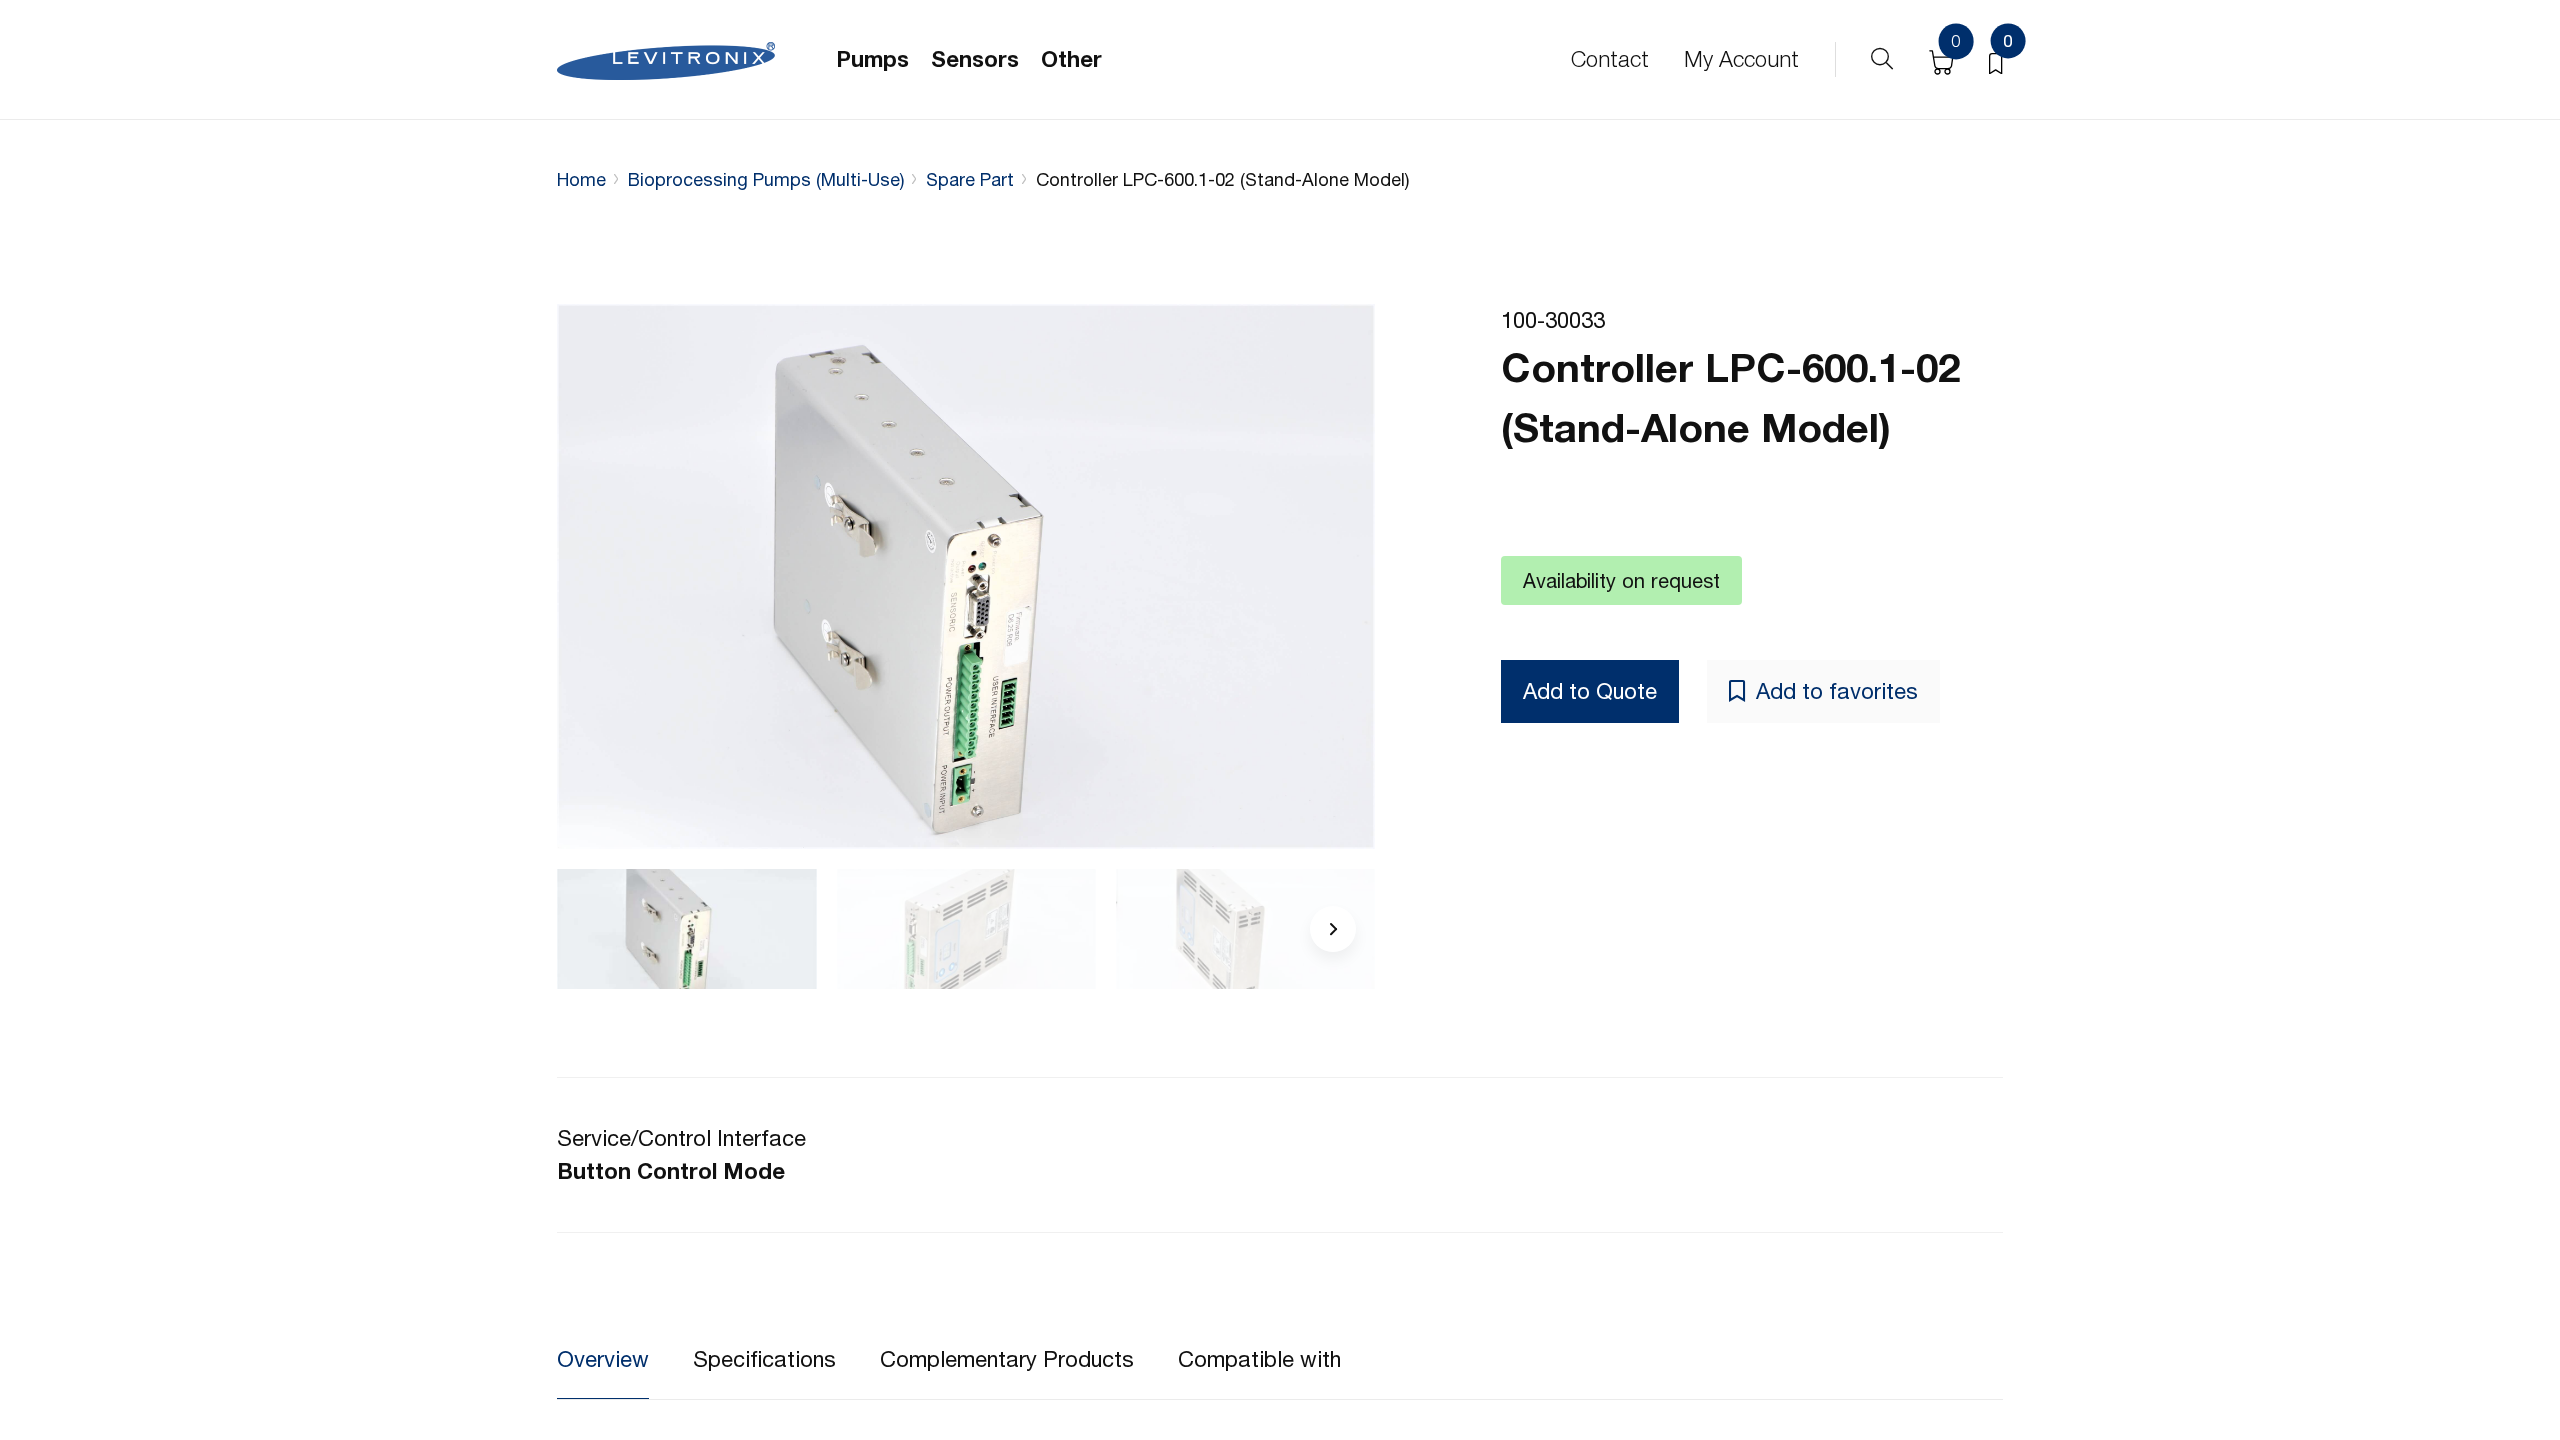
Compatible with (1259, 1359)
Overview (603, 1359)
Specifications (764, 1359)
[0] (1995, 59)
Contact (1610, 59)
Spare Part (970, 179)
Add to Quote (1590, 691)
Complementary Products (1007, 1359)
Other (1071, 59)
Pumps (872, 59)
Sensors (975, 59)
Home (581, 179)
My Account (1741, 59)
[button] (1333, 929)
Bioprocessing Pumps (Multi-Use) (766, 179)
